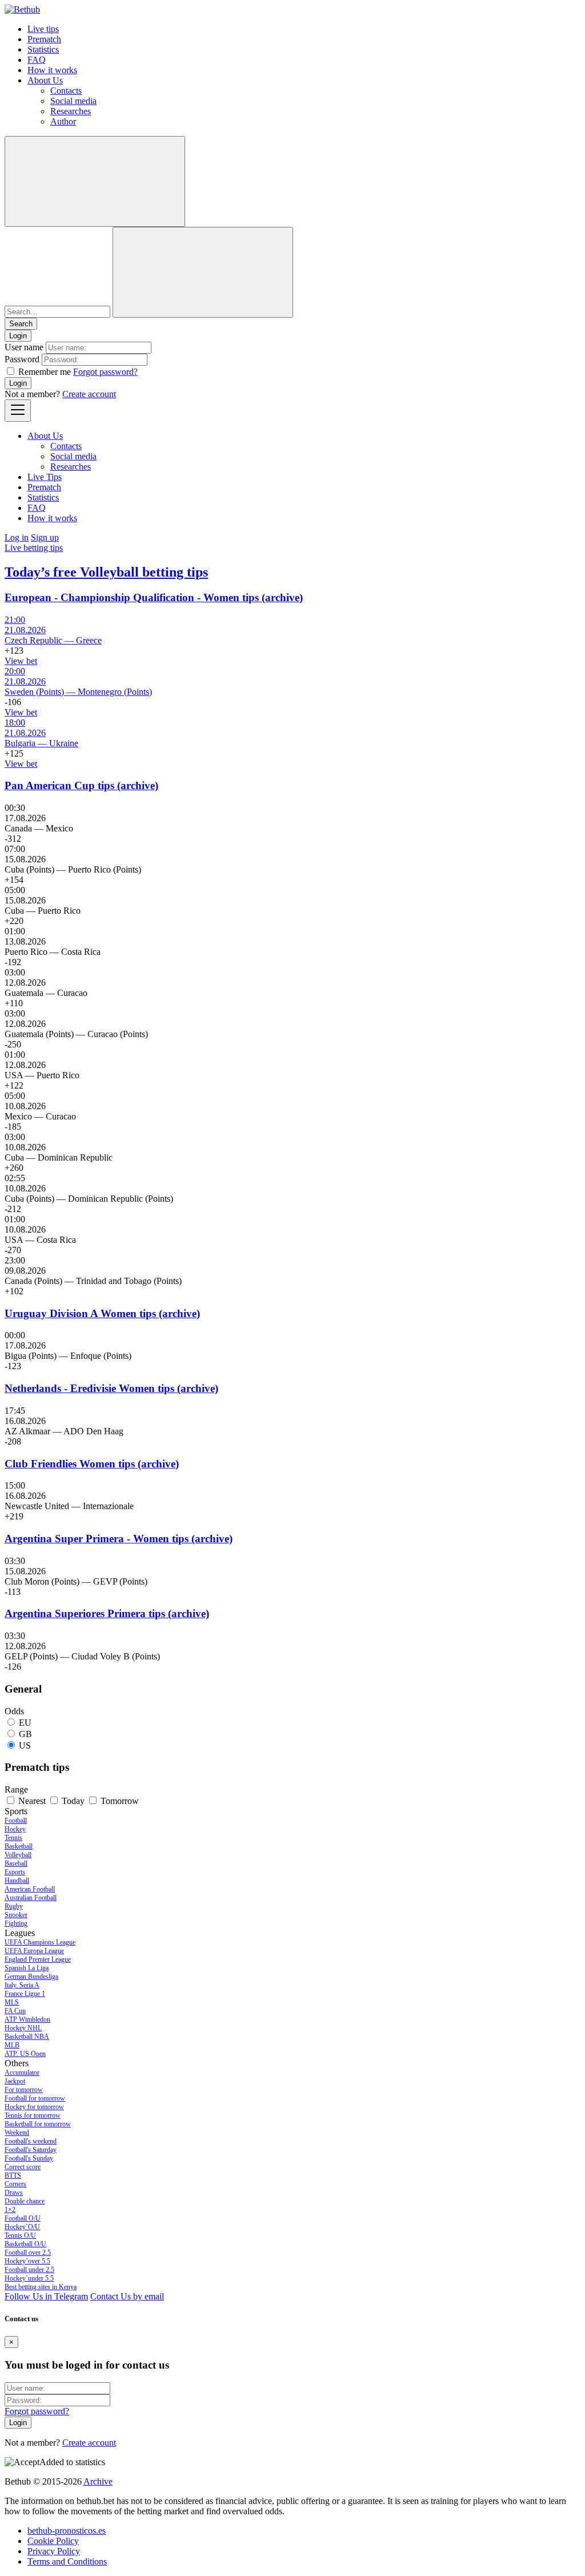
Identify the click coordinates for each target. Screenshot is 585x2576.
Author (63, 121)
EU (25, 1723)
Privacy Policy (54, 2551)
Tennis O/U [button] (20, 2235)
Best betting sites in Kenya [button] (41, 2287)
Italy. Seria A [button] (22, 1985)
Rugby (14, 1906)
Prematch (44, 39)
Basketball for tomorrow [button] (38, 2124)
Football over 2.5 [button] (28, 2253)
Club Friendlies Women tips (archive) (92, 1464)
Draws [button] (14, 2193)
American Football (30, 1889)
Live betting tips (34, 548)
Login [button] (18, 336)
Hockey (15, 1829)
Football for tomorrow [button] (35, 2098)
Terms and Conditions (67, 2561)
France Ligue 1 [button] (25, 1994)
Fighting (16, 1923)
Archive (98, 2481)
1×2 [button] (10, 2210)
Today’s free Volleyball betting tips (106, 572)
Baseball (16, 1863)
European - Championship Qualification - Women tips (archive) (154, 597)
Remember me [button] (45, 372)
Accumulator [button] (22, 2073)
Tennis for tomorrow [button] (33, 2115)
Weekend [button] (17, 2133)
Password (22, 359)
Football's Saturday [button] (31, 2150)
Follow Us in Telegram (46, 2296)
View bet (21, 661)
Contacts (66, 91)
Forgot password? (105, 372)
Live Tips (45, 477)
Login (18, 383)
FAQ (37, 60)
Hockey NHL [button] (23, 2028)
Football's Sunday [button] (29, 2158)
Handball (17, 1881)
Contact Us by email (127, 2296)
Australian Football (31, 1898)
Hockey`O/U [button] (22, 2227)
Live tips (43, 29)
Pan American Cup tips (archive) (81, 785)
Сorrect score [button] (23, 2167)
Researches (71, 111)
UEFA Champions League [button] (40, 1942)
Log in (17, 537)
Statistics (43, 49)
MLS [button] (12, 2002)
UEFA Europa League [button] (34, 1951)
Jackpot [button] (15, 2081)
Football (16, 1821)
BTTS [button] (13, 2175)
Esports (15, 1872)
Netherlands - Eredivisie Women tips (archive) (111, 1388)
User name (24, 347)
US (25, 1745)
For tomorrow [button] (24, 2090)
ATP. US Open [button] (25, 2054)
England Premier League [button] (38, 1959)
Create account (89, 394)
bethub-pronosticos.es (67, 2531)
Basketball (19, 1846)
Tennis (13, 1838)
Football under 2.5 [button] (29, 2270)
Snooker (16, 1915)
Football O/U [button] (23, 2218)
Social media (73, 101)
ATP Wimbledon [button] (27, 2019)
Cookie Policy (53, 2541)
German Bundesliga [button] (31, 1977)
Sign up (45, 537)
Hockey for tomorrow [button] (34, 2107)
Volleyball (18, 1855)
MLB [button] (12, 2045)
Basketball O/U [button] (25, 2244)
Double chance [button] (25, 2201)
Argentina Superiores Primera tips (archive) (107, 1613)
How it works (52, 70)
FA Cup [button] (15, 2011)
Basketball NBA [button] (27, 2037)
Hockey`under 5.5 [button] (29, 2278)
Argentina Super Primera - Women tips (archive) (119, 1539)
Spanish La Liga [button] (27, 1968)
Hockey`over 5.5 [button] (27, 2261)
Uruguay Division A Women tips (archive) (102, 1313)
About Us (45, 80)
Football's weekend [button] (31, 2141)
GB (25, 1734)
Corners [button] (15, 2184)
